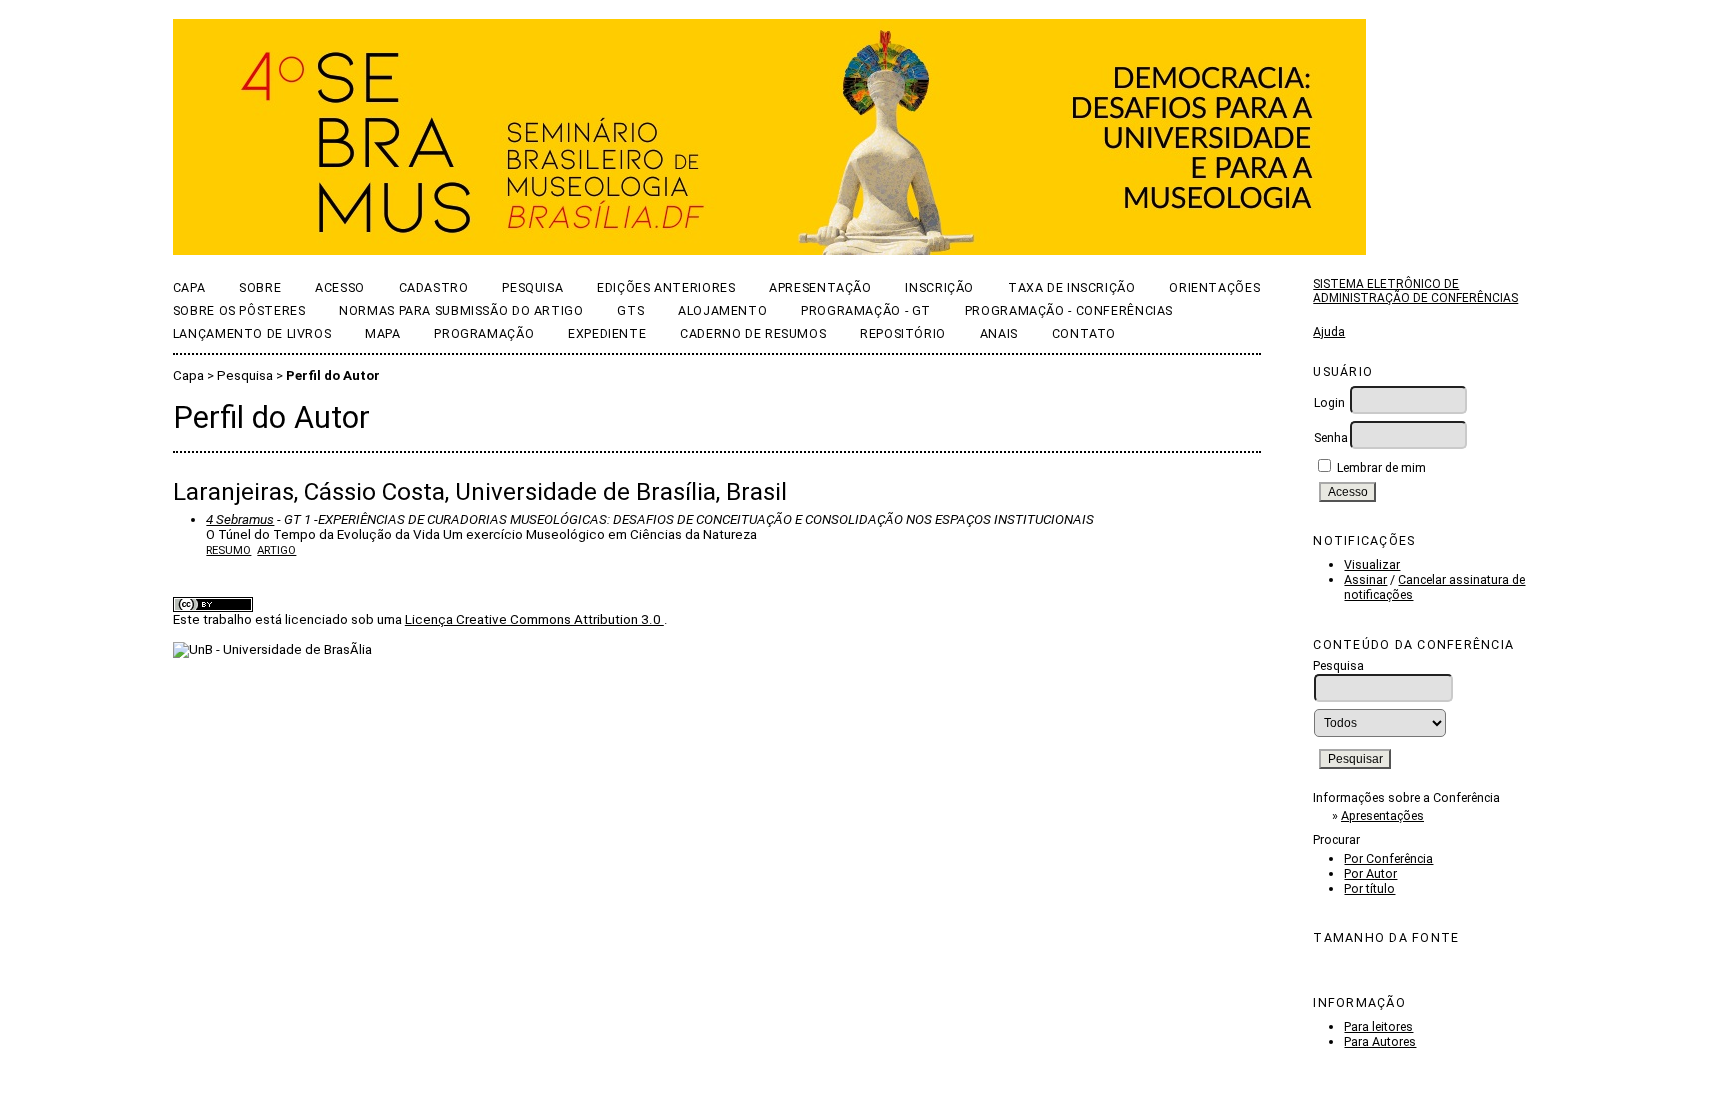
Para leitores (1378, 1026)
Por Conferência (1388, 858)
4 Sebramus (240, 519)
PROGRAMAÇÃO (484, 333)
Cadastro (434, 287)
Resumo (228, 550)
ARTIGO (276, 550)
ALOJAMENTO (722, 310)
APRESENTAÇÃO (820, 287)
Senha (1331, 437)
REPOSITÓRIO (903, 333)
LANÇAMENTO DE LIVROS (252, 333)
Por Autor (1370, 873)
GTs (630, 310)
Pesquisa (532, 287)
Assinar (1365, 579)
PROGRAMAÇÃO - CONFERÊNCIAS (1069, 310)
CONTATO (1084, 333)
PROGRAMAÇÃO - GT (866, 310)
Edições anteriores (666, 287)
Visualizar (1372, 564)
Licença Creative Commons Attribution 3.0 (534, 619)
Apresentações (1382, 815)
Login (1329, 402)
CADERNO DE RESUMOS (753, 333)
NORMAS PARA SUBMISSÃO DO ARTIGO (461, 310)
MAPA (383, 333)
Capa (189, 287)
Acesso (340, 287)
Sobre (260, 287)
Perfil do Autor (333, 375)
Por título (1369, 888)
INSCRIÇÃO (939, 287)
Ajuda (1329, 331)
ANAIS (999, 333)
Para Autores (1380, 1041)
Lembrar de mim (1381, 467)
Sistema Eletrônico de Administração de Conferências (1415, 291)
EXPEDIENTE (607, 333)
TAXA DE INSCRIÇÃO (1072, 287)
